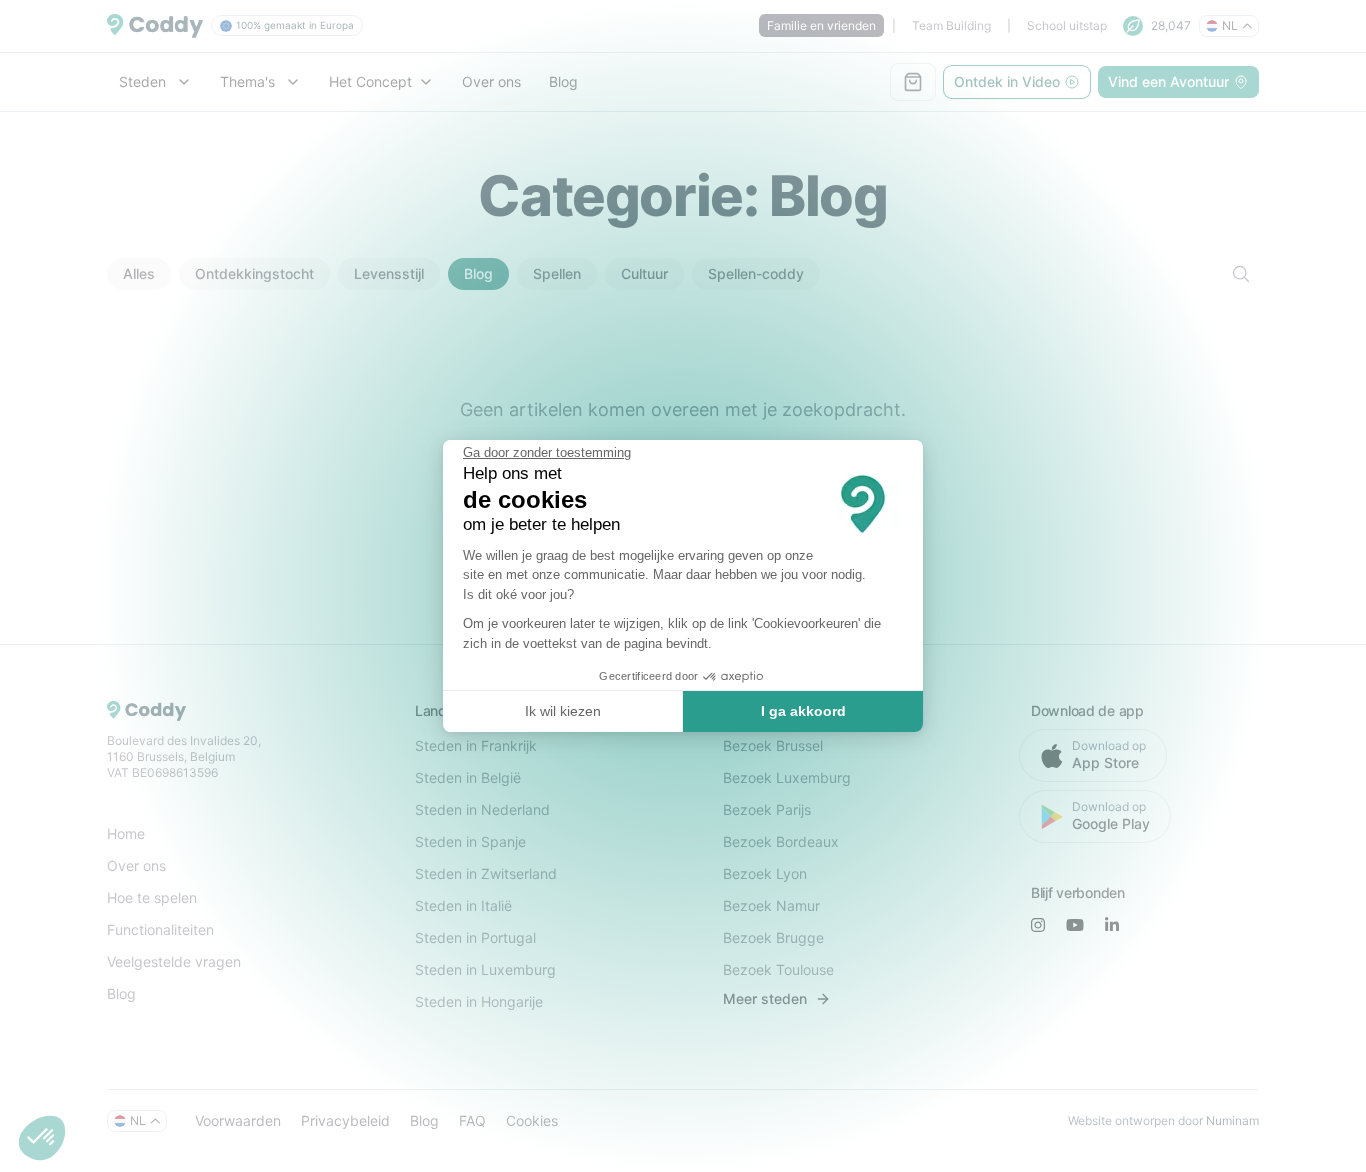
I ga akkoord (803, 711)
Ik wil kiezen (563, 711)
